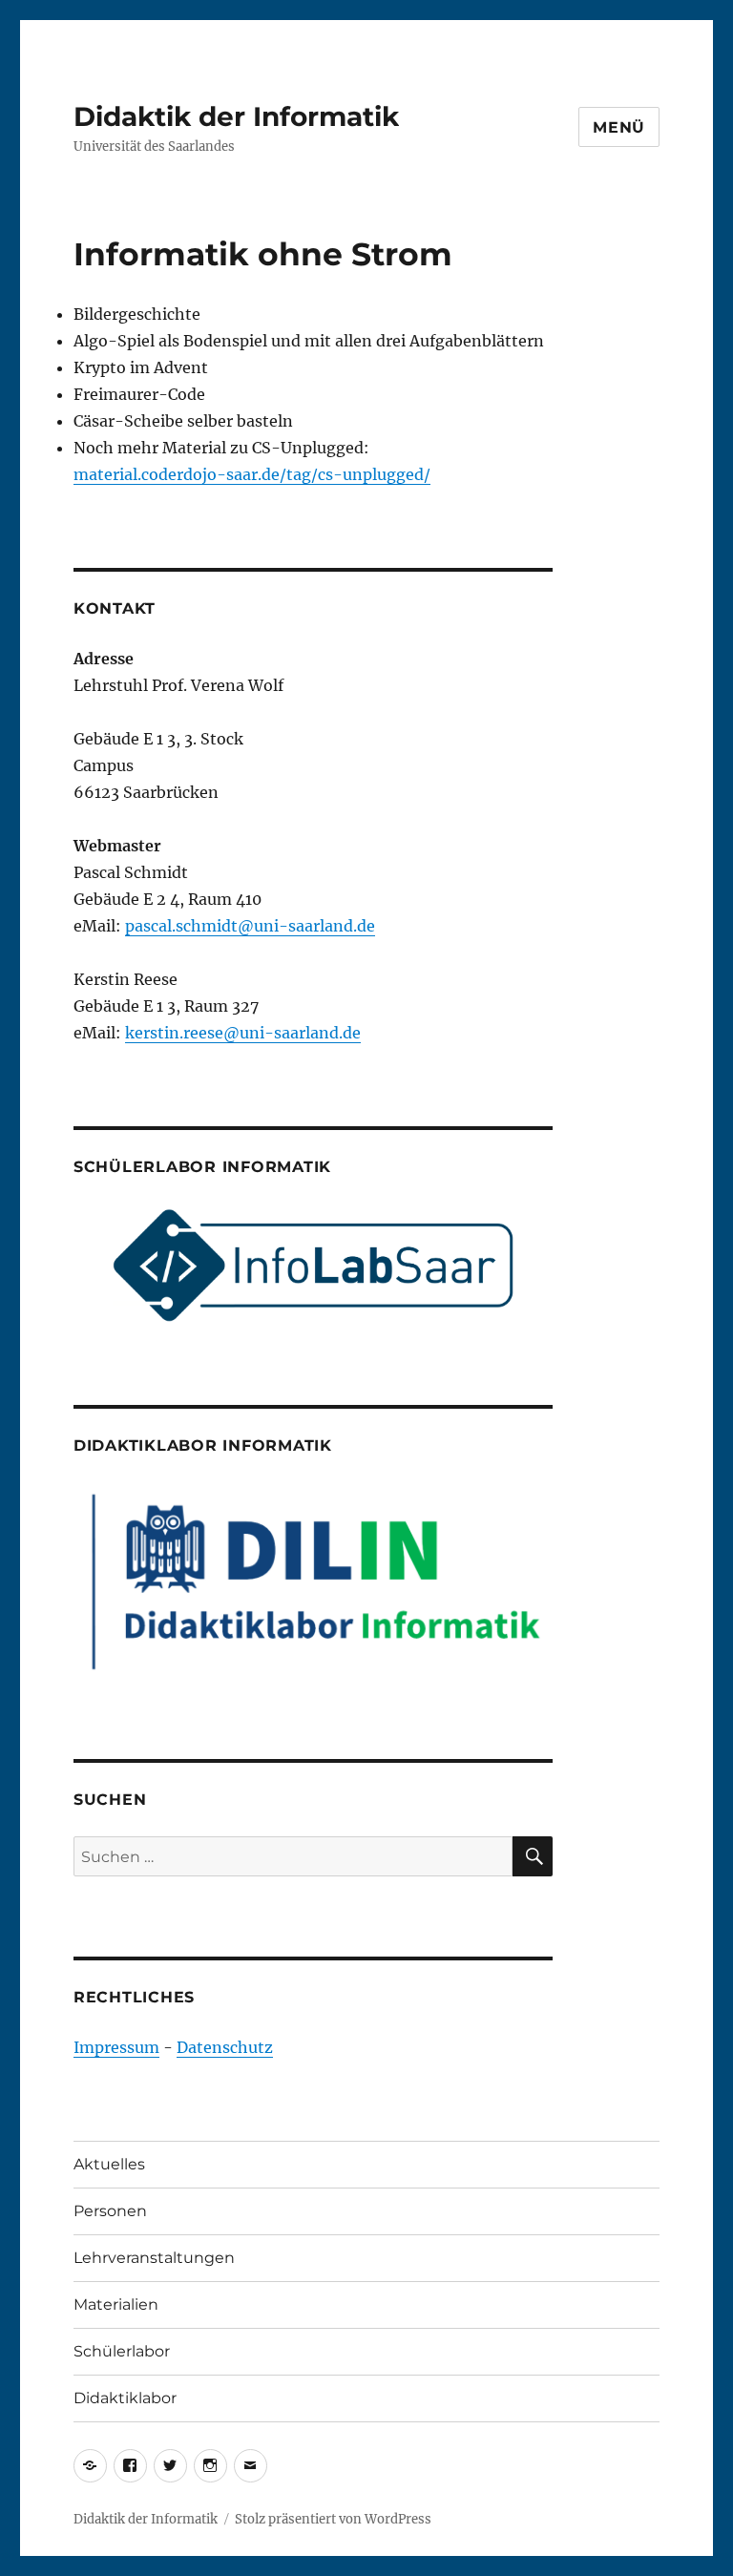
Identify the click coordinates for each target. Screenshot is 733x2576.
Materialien (116, 2304)
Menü (619, 127)
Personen (110, 2211)
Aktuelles (109, 2164)
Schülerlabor (122, 2351)
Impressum (116, 2047)
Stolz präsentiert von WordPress (333, 2519)
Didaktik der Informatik (236, 116)
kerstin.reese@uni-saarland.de (243, 1033)
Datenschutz (225, 2047)
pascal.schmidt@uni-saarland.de (250, 926)
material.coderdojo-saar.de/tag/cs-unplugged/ (252, 474)
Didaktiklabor (125, 2398)
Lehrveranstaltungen (154, 2258)
